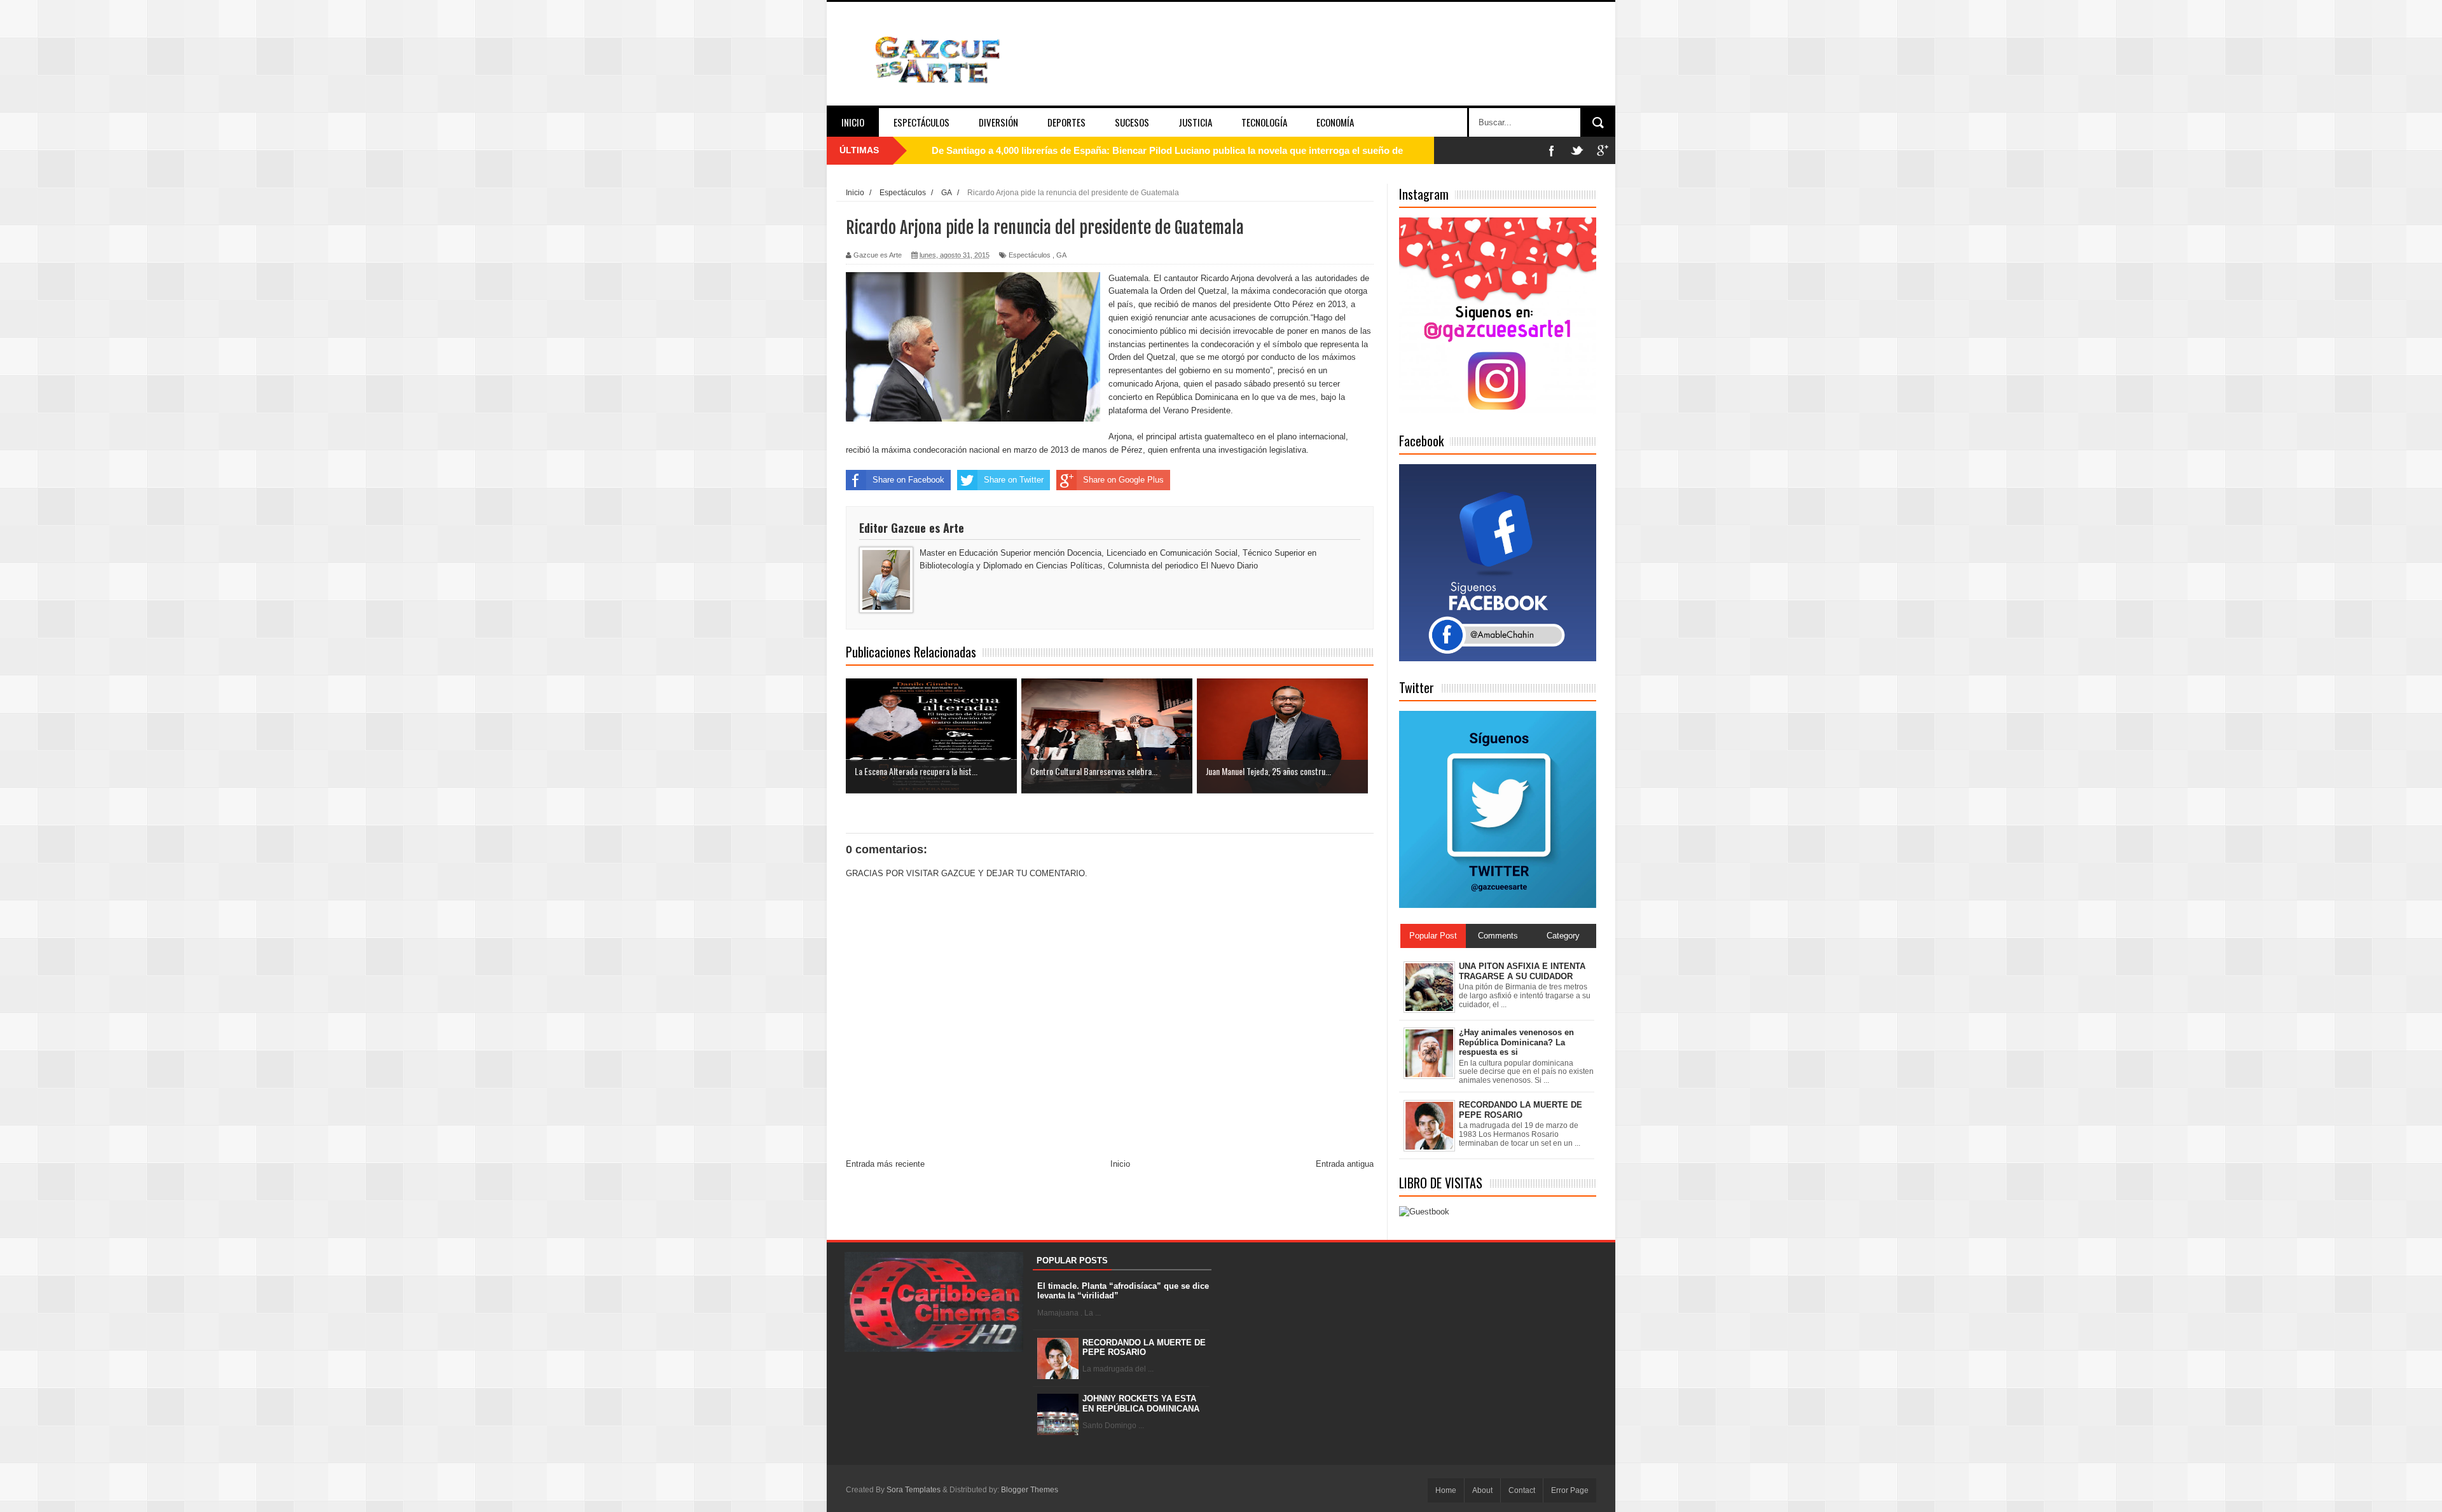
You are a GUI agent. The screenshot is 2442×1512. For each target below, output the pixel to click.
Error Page (1570, 1490)
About (1482, 1490)
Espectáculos (921, 122)
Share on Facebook (908, 480)
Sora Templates (914, 1490)
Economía (1335, 122)
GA (1061, 255)
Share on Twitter (1014, 480)
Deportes (1066, 122)
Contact (1522, 1490)
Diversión (998, 122)
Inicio (853, 122)
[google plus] (1603, 150)
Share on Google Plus (1123, 480)
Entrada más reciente (885, 1164)
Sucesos (1132, 122)
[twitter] (1577, 150)
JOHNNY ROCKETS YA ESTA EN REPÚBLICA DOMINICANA (1141, 1404)
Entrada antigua (1345, 1164)
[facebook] (1552, 150)
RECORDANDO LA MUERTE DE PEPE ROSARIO (1144, 1348)
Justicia (1195, 122)
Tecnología (1264, 122)
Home (1446, 1490)
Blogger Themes (1030, 1490)
